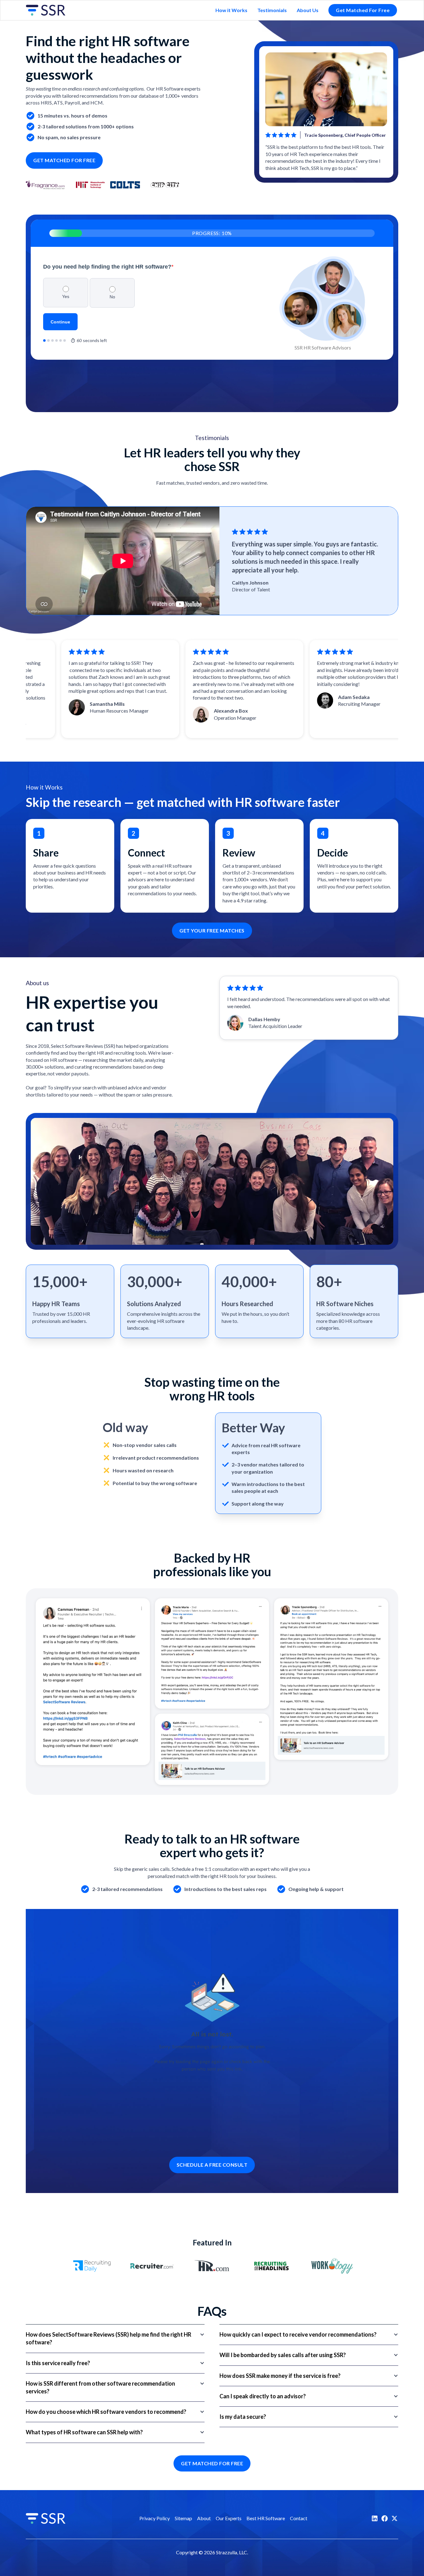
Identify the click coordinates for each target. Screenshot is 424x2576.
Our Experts (229, 2518)
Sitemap (183, 2518)
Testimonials (272, 10)
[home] (51, 10)
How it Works (231, 10)
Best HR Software (266, 2518)
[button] (115, 2338)
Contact (299, 2518)
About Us (308, 10)
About (204, 2518)
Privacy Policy (155, 2518)
